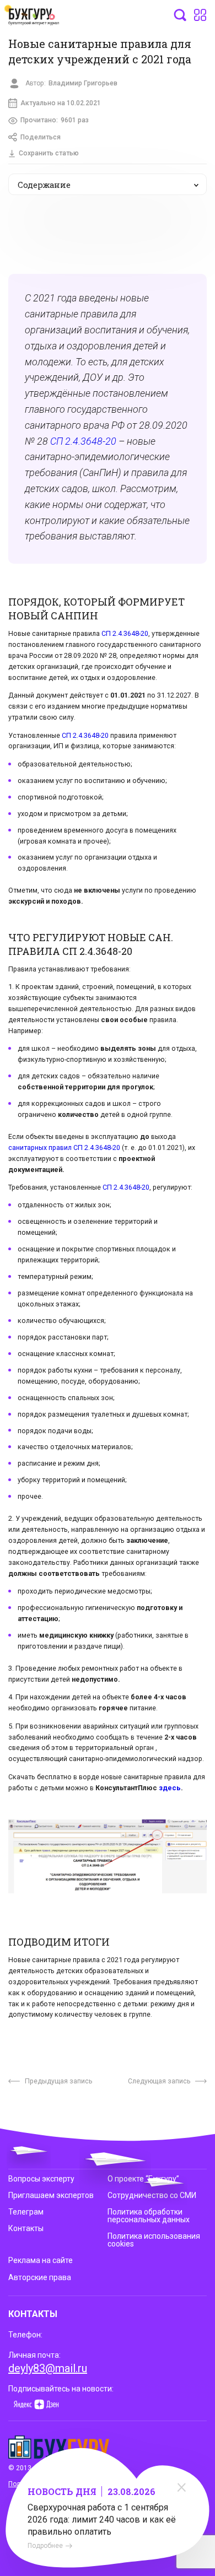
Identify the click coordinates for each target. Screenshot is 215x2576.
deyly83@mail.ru (48, 2368)
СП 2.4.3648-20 (83, 441)
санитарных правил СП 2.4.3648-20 (64, 1147)
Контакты (26, 2228)
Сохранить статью (49, 153)
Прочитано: (55, 120)
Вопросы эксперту (41, 2179)
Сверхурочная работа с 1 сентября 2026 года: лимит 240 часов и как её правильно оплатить (102, 2520)
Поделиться (41, 137)
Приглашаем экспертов (51, 2195)
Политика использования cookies (154, 2240)
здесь (170, 1788)
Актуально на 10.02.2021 (61, 103)
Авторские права (40, 2277)
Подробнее (45, 2546)
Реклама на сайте (41, 2260)
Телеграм (26, 2212)
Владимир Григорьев (83, 83)
